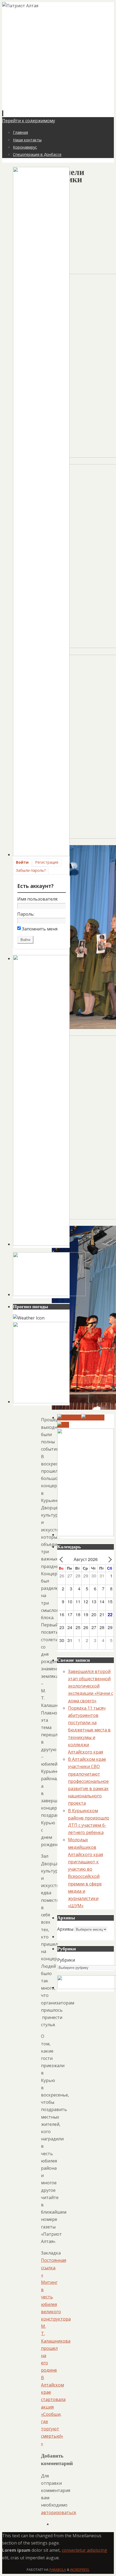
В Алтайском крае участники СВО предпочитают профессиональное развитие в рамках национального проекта (88, 1781)
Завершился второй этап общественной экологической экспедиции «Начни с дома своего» (91, 1686)
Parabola (58, 2570)
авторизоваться (58, 2512)
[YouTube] (69, 1417)
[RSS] (63, 1425)
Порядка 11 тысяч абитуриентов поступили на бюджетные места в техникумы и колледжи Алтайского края (89, 1730)
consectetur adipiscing (84, 2550)
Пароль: (26, 914)
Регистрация (47, 862)
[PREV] (62, 1559)
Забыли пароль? (31, 870)
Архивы (65, 1929)
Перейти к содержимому (29, 121)
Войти (22, 862)
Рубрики (66, 1960)
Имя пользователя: (38, 899)
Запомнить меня (40, 929)
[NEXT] (109, 1559)
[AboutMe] (93, 1417)
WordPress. (80, 2570)
